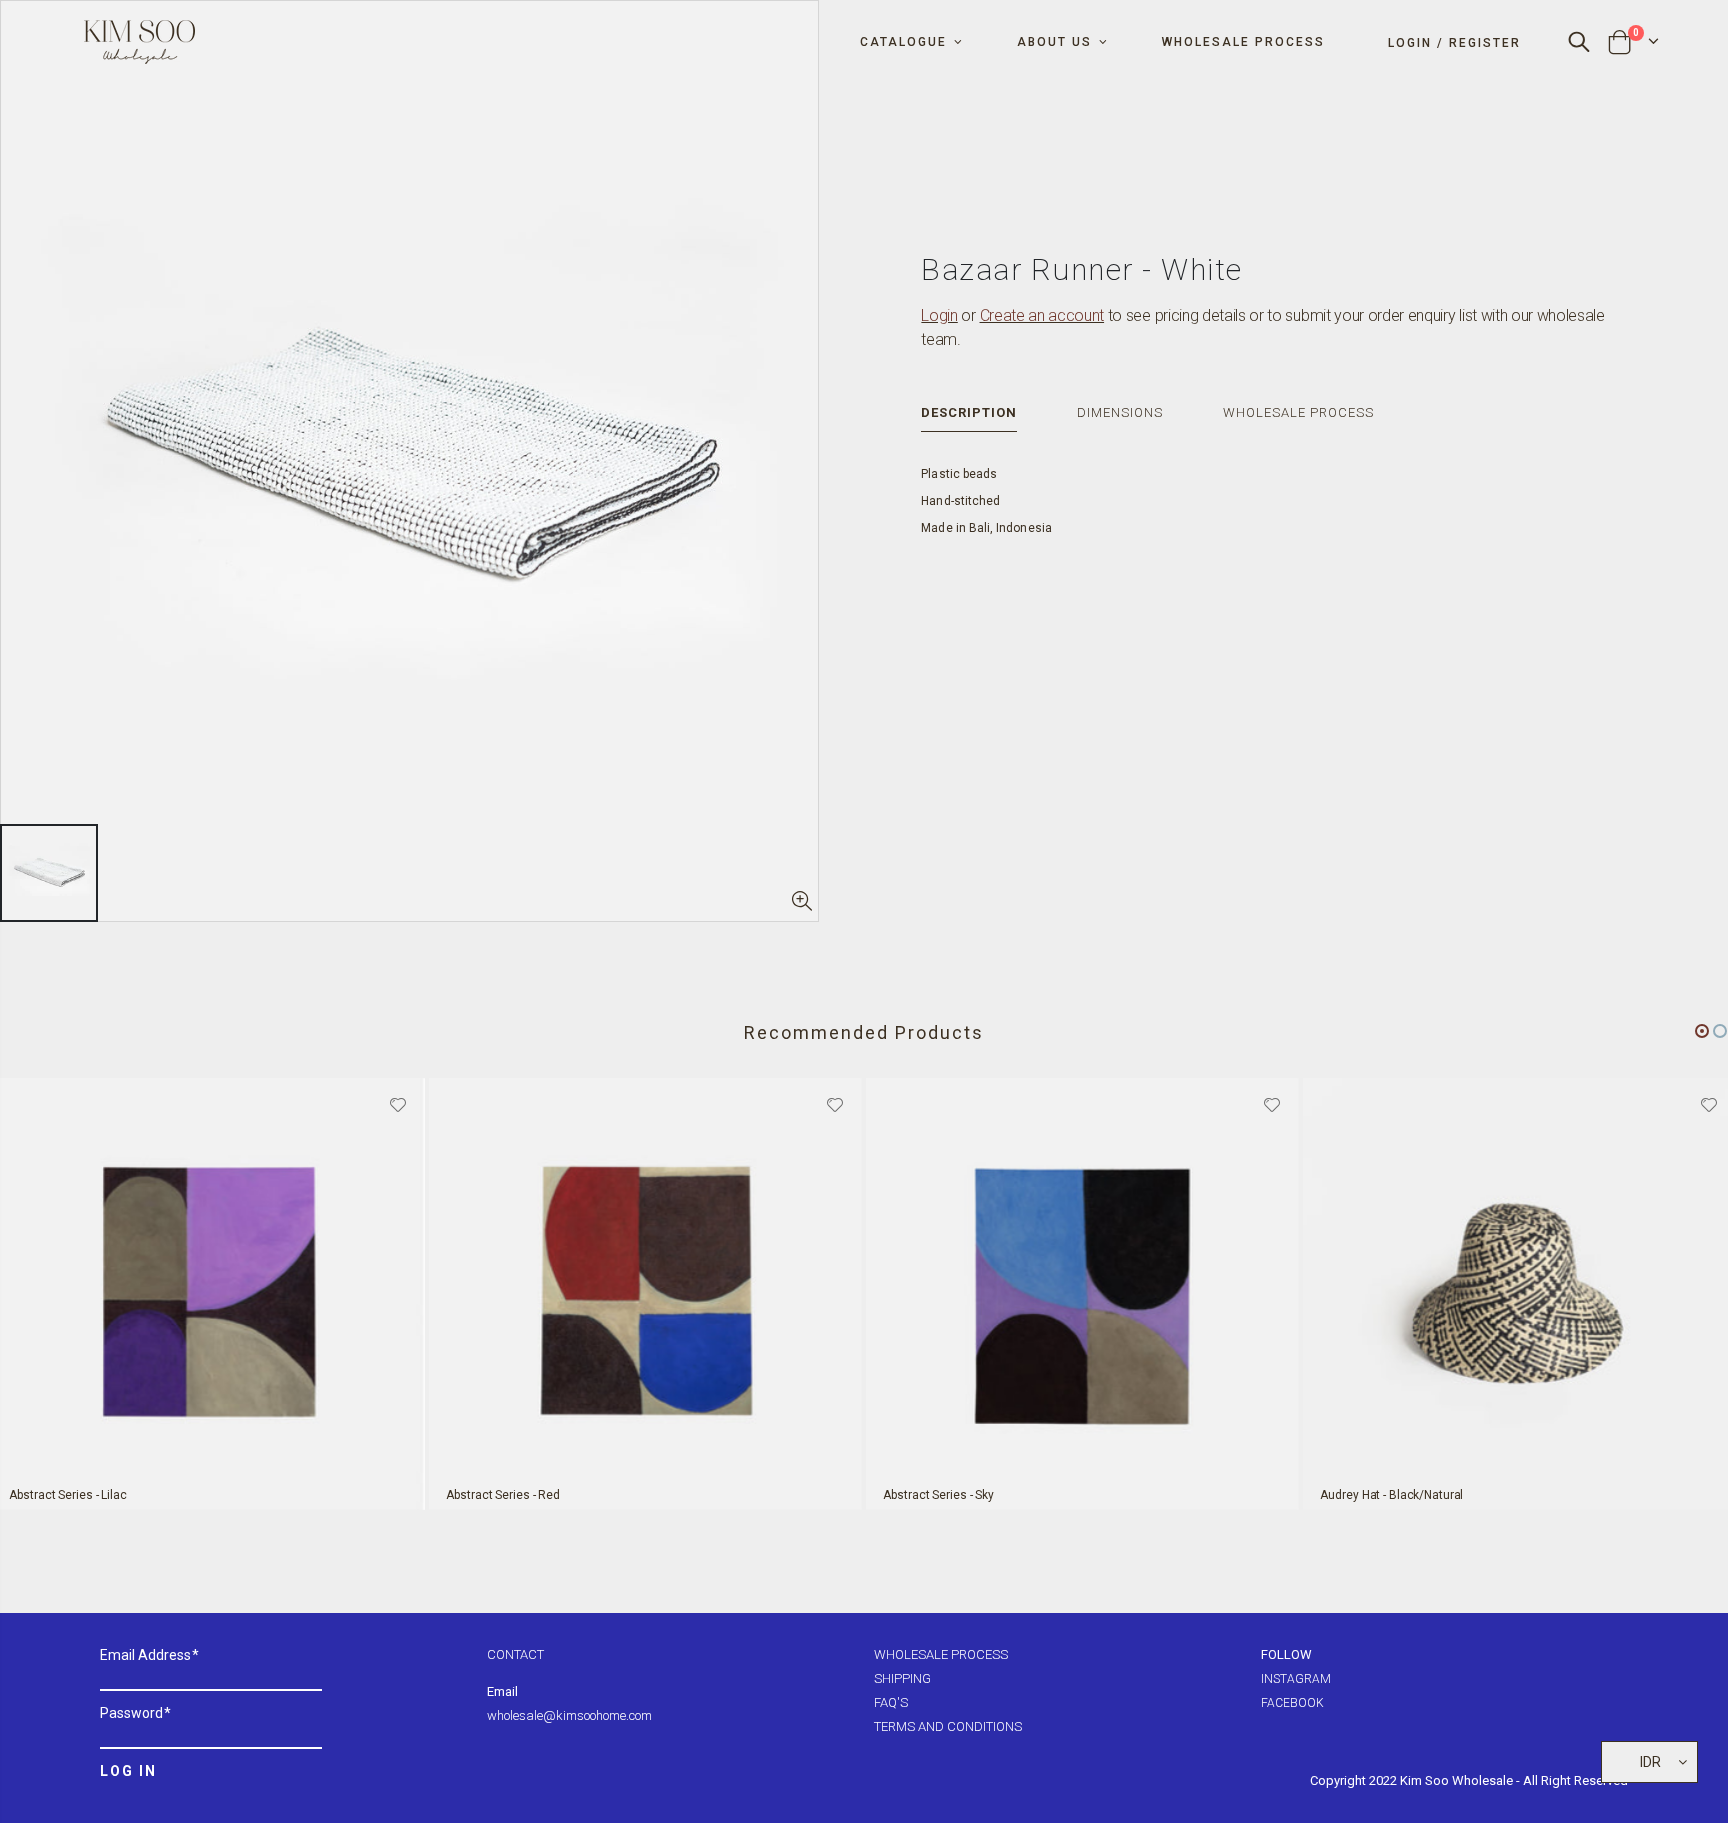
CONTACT (515, 1654)
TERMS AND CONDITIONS (948, 1726)
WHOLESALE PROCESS (941, 1654)
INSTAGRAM (1296, 1679)
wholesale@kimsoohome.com (569, 1715)
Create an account (1042, 315)
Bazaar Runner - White (1082, 269)
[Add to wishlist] (398, 1103)
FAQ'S (891, 1702)
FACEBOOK (1292, 1703)
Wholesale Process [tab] (1298, 412)
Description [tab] (969, 412)
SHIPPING (902, 1678)
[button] (1702, 1031)
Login (939, 315)
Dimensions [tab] (1120, 412)
